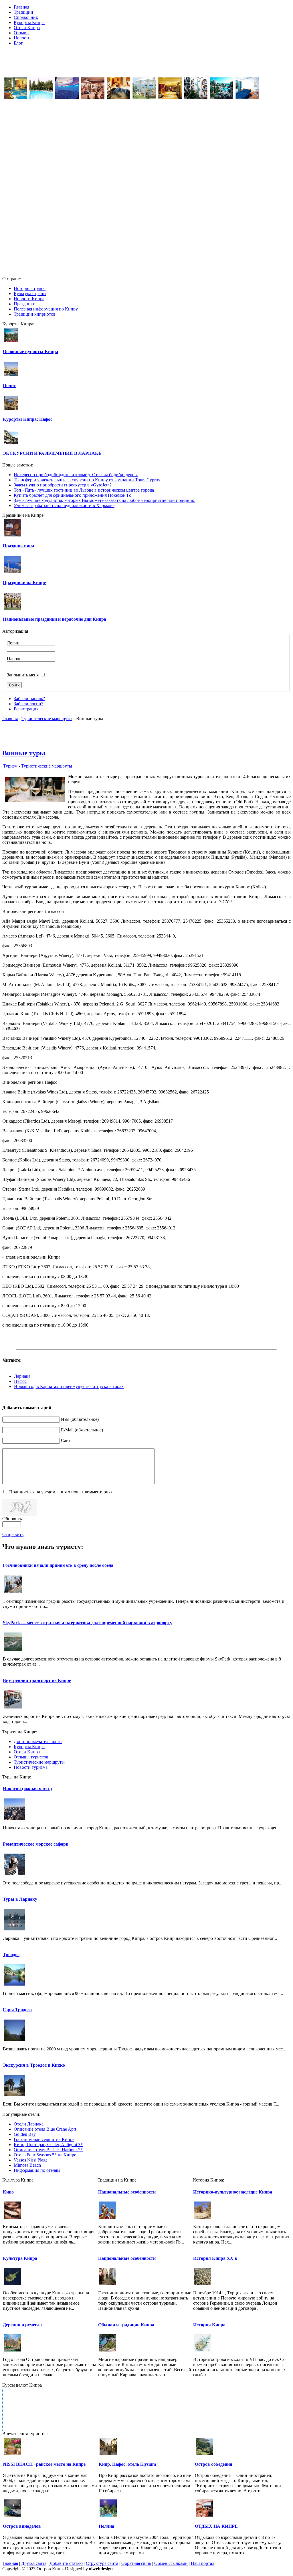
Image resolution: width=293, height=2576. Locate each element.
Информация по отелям (37, 2170)
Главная (10, 719)
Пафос (20, 1381)
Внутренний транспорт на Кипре (37, 1680)
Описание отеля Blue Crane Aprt (45, 2129)
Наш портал (203, 2563)
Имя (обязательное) (80, 1419)
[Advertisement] (146, 63)
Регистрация (26, 709)
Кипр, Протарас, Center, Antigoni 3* (48, 2145)
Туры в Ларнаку (20, 1899)
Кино (8, 2192)
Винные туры (24, 753)
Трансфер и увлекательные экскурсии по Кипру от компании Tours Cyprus (87, 480)
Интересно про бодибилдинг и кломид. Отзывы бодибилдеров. (76, 475)
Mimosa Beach (27, 2165)
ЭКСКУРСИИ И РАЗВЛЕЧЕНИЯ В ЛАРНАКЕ (52, 453)
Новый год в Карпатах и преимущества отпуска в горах (69, 1386)
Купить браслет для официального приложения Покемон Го (73, 495)
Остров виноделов (22, 2526)
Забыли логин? (28, 704)
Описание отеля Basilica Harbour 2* (48, 2150)
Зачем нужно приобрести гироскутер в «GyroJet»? (63, 485)
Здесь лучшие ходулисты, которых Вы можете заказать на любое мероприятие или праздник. (105, 500)
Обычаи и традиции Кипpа (126, 2325)
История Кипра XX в (215, 2258)
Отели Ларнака (29, 2124)
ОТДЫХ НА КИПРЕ (216, 2526)
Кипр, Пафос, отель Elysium (127, 2464)
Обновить (12, 1519)
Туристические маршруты (47, 719)
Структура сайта (102, 2563)
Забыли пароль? (29, 699)
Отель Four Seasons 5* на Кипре (45, 2155)
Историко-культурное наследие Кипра (233, 2192)
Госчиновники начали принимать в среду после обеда (58, 1565)
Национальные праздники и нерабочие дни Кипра (55, 619)
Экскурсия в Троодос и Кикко (34, 2065)
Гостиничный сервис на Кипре (44, 2139)
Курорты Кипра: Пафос (28, 419)
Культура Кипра (20, 2258)
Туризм (10, 766)
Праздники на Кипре (24, 583)
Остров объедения (214, 2464)
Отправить (13, 1534)
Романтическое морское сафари (36, 1844)
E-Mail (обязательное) (82, 1430)
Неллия (107, 2526)
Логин (13, 643)
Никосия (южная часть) (27, 1789)
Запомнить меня (23, 675)
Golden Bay (25, 2134)
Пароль (14, 659)
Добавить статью (66, 2563)
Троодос (11, 1955)
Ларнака (22, 1376)
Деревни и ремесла (22, 2325)
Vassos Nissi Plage (31, 2160)
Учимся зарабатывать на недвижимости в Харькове (64, 505)
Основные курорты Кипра (30, 351)
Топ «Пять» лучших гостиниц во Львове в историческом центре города (84, 490)
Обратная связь (136, 2563)
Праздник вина (18, 546)
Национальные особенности (127, 2192)
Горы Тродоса (17, 2010)
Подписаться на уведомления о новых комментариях (61, 1492)
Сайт (66, 1440)
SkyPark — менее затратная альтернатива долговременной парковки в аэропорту (88, 1623)
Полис (9, 385)
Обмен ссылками (171, 2563)
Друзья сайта (34, 2563)
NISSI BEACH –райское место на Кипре (44, 2464)
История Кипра (209, 2325)
